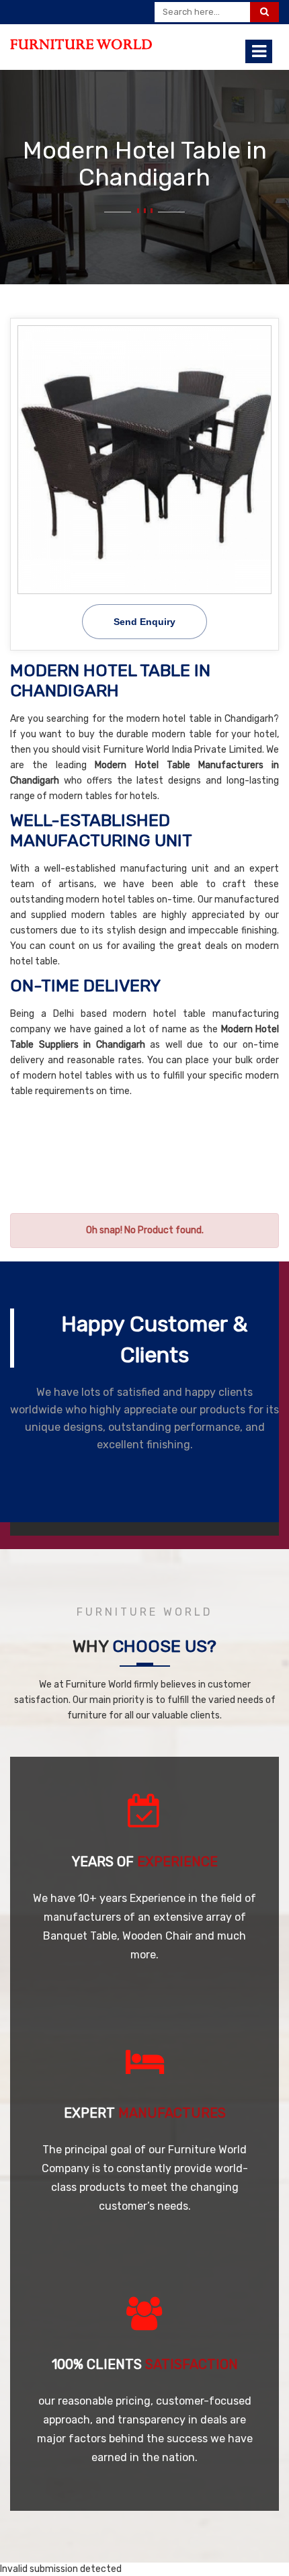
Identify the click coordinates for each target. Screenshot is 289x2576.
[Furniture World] (81, 44)
